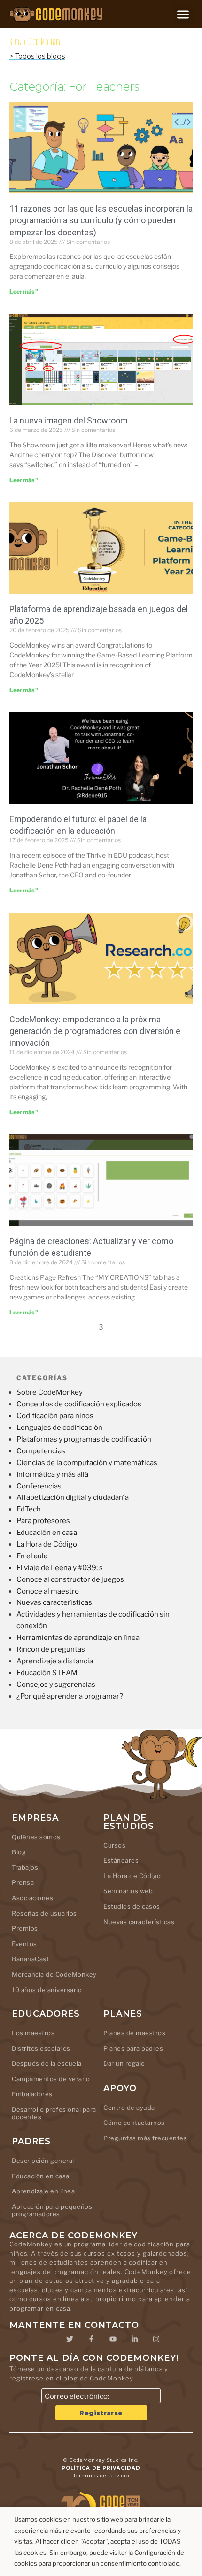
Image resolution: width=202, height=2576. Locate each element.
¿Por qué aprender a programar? (70, 1696)
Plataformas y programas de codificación (84, 1439)
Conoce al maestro (48, 1591)
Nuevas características (54, 1602)
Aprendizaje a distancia (55, 1661)
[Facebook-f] (91, 2339)
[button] (183, 14)
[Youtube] (113, 2339)
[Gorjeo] (70, 2339)
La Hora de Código (47, 1544)
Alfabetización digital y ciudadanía (73, 1497)
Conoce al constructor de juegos (70, 1579)
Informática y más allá (52, 1474)
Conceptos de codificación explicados (79, 1404)
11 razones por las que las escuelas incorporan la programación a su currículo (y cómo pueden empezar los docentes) (101, 220)
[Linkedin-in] (134, 2339)
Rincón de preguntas (51, 1649)
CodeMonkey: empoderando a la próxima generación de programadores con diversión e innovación (95, 1031)
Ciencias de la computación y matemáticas (87, 1463)
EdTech (29, 1509)
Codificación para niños (55, 1416)
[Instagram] (156, 2339)
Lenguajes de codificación (59, 1428)
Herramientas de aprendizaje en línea (78, 1638)
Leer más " (24, 291)
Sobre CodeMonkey (50, 1392)
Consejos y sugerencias (56, 1685)
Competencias (41, 1451)
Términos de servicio (101, 2475)
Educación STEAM (47, 1673)
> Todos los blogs (37, 56)
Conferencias (39, 1486)
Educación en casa (47, 1533)
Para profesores (43, 1521)
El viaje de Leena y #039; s (60, 1568)
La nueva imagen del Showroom (69, 420)
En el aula (32, 1556)
